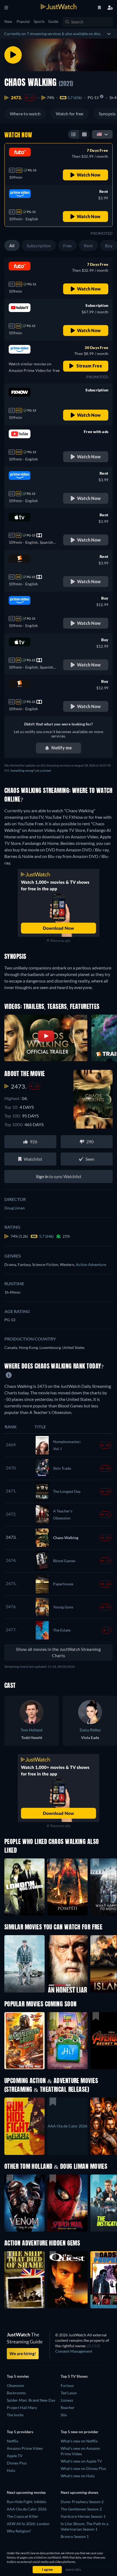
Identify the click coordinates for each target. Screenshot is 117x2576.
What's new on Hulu (78, 2476)
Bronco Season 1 (75, 2536)
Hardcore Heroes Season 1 (83, 2516)
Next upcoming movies (26, 2492)
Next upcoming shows (79, 2492)
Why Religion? (19, 2531)
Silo (64, 2415)
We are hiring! (23, 2353)
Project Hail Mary (22, 2407)
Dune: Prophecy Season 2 (82, 2502)
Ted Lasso (69, 2393)
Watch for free (70, 114)
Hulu (11, 2470)
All (12, 245)
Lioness (67, 2400)
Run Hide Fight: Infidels (27, 2502)
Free (67, 245)
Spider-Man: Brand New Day (31, 2400)
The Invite (15, 2415)
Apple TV (15, 2456)
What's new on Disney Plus (83, 2468)
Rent (88, 245)
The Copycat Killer (23, 2516)
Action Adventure (91, 1264)
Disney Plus (17, 2463)
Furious (67, 2385)
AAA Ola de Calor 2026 (27, 2509)
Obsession (16, 2385)
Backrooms (16, 2393)
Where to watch (25, 114)
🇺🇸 (99, 134)
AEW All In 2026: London (28, 2524)
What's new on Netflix (79, 2441)
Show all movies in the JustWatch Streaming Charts (58, 1652)
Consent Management (74, 2351)
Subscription (39, 245)
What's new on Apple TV (81, 2461)
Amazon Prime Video (25, 2448)
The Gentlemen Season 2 (81, 2509)
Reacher (68, 2407)
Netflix (13, 2441)
